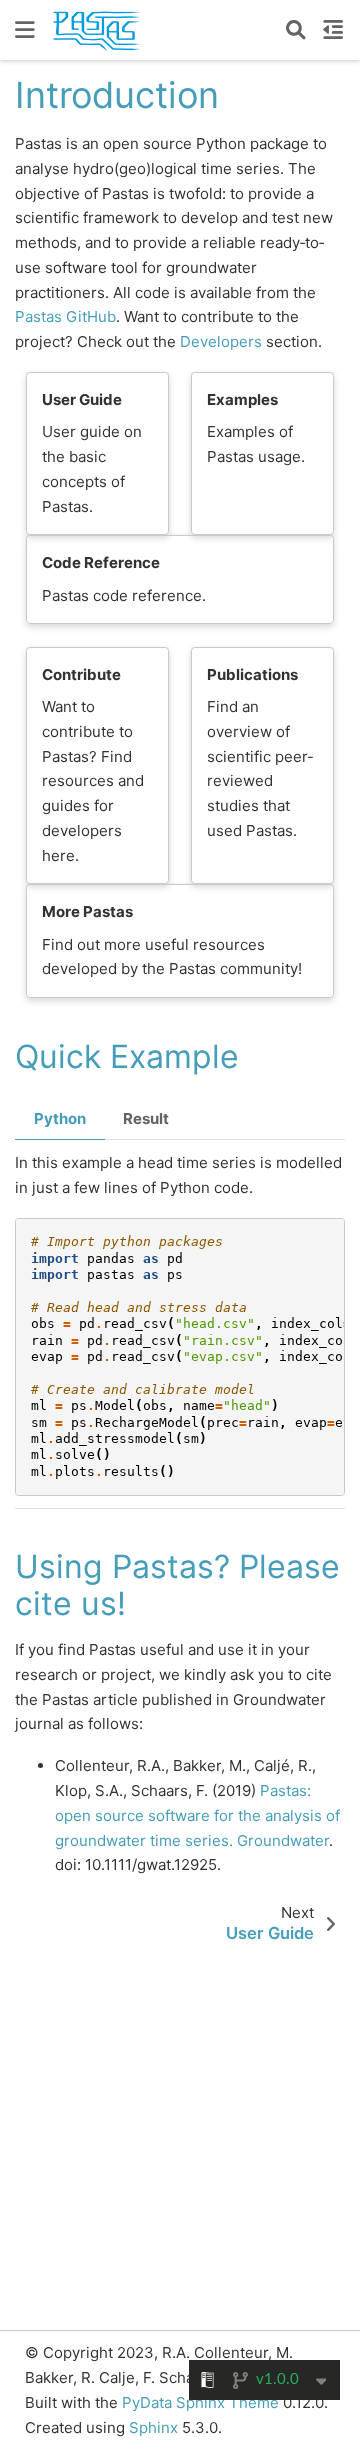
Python (60, 1118)
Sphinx (153, 2427)
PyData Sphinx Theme (202, 2402)
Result (146, 1118)
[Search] (296, 30)
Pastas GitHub (65, 316)
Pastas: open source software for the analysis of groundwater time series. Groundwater (197, 1815)
